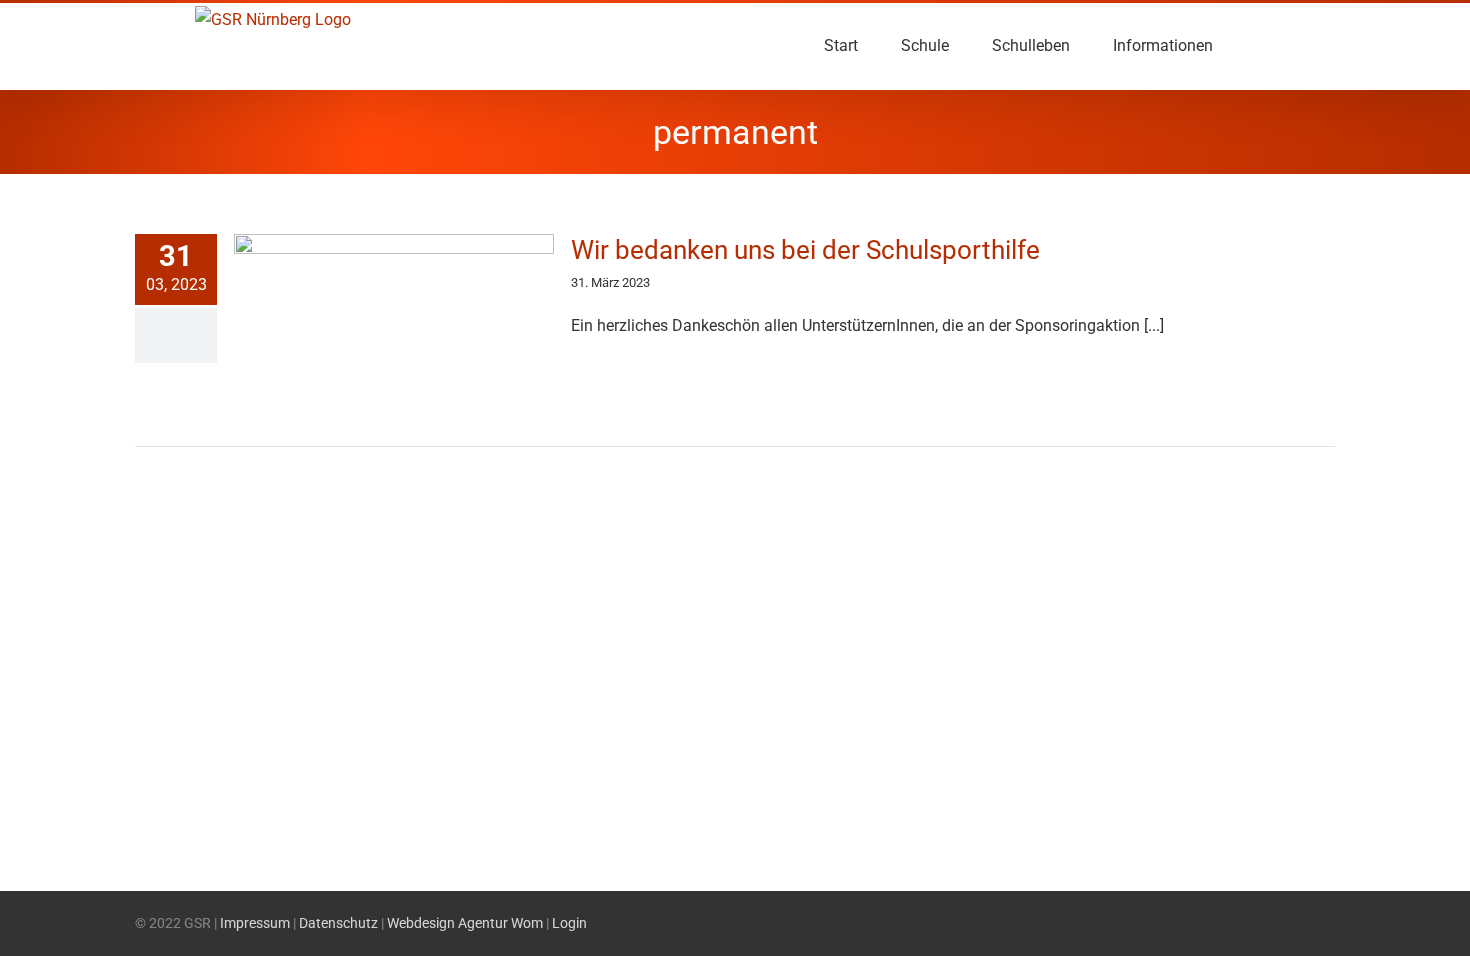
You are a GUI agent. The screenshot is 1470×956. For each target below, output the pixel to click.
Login (569, 923)
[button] (1244, 46)
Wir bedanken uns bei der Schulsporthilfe (805, 250)
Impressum (255, 923)
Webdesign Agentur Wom (465, 923)
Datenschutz (338, 923)
